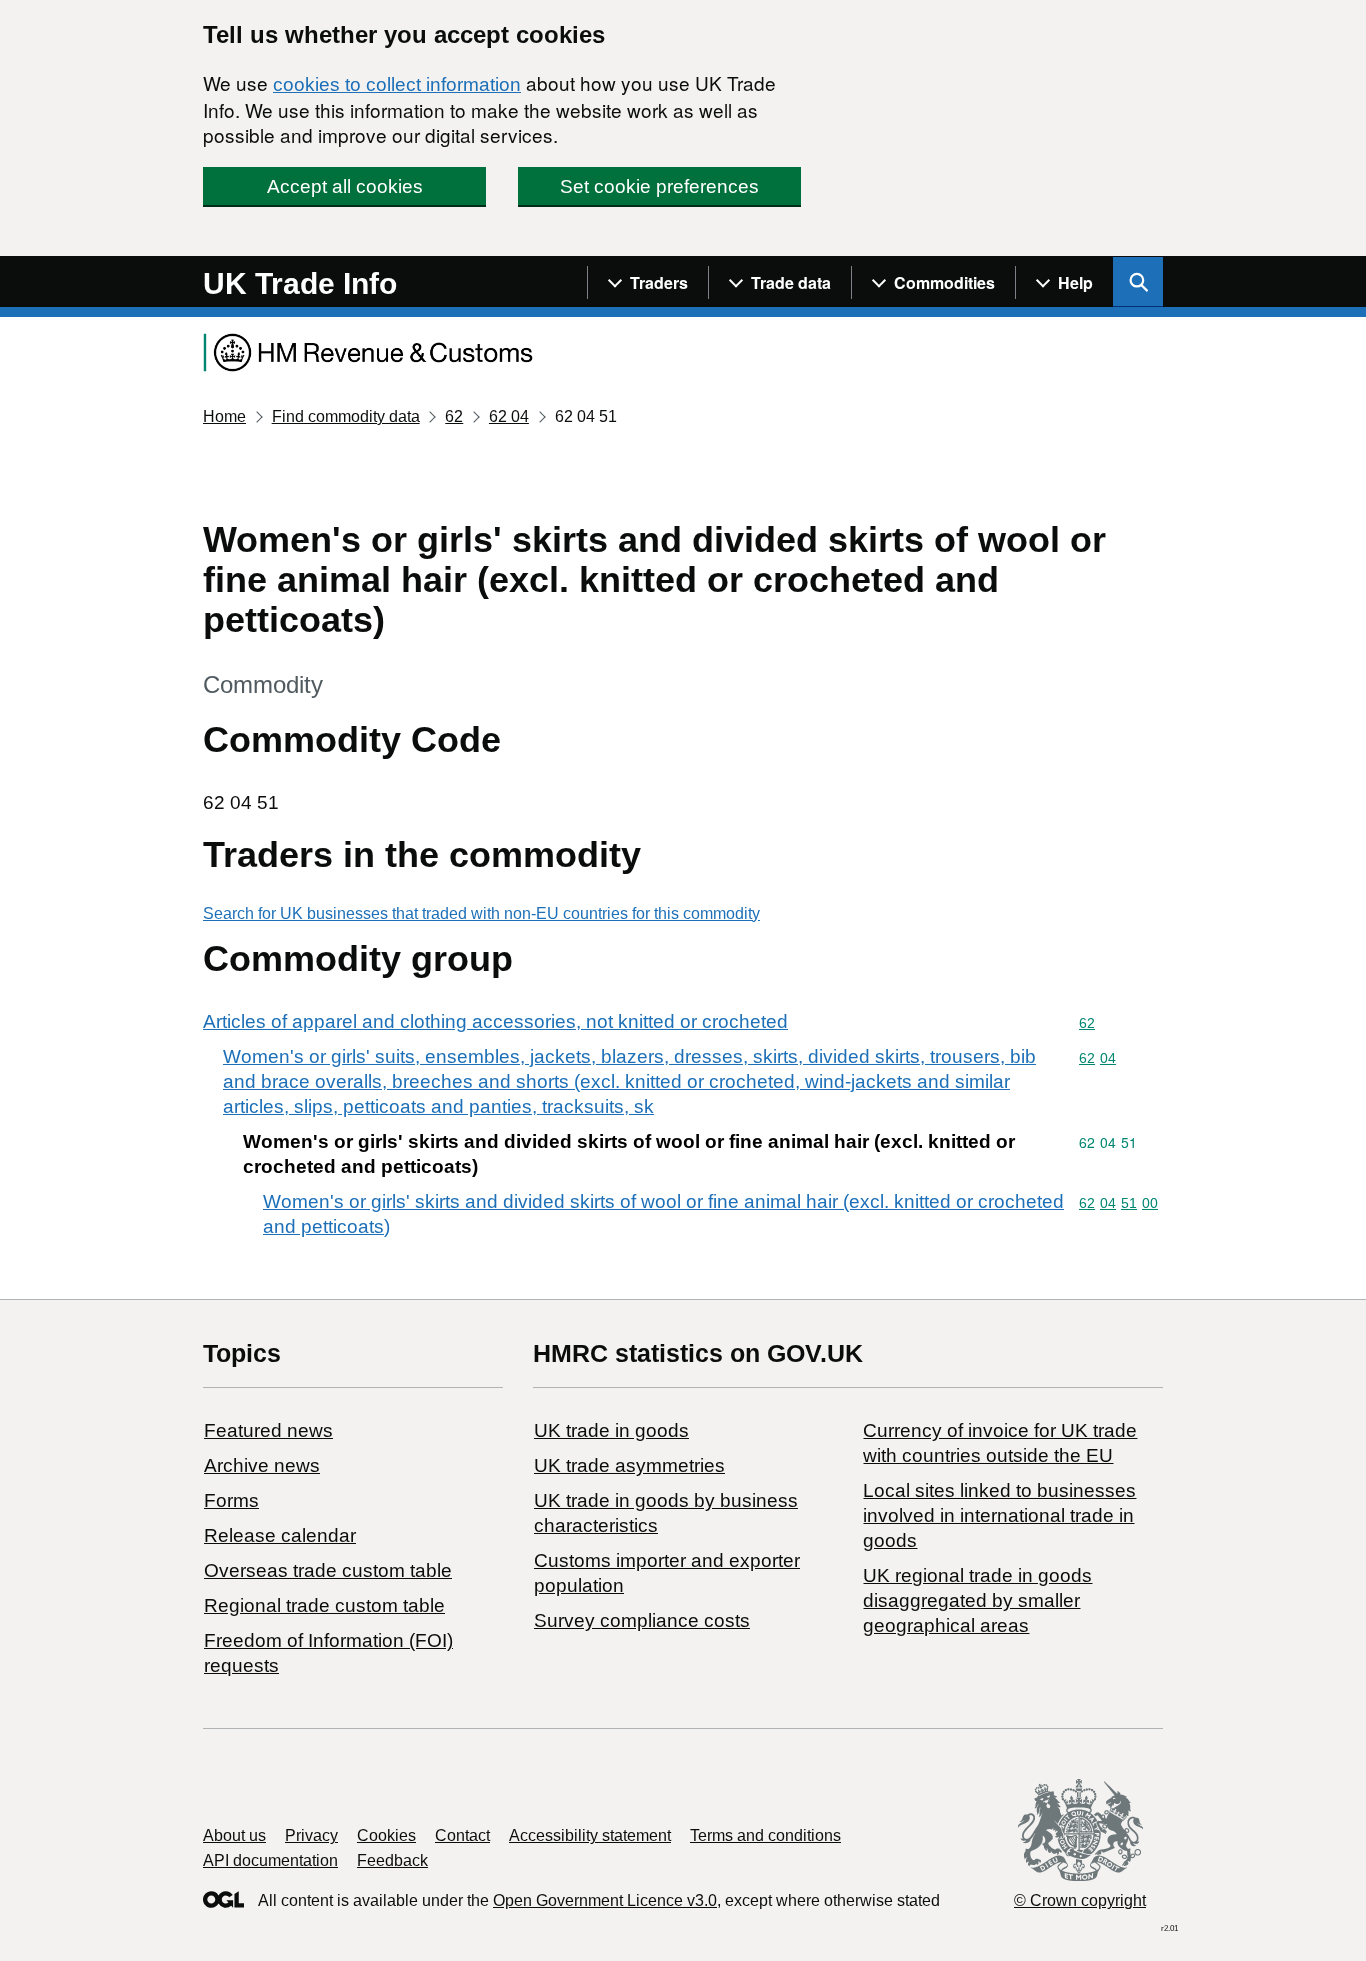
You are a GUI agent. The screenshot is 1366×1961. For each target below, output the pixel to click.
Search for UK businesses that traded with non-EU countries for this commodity (481, 913)
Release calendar (280, 1535)
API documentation (270, 1860)
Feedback (392, 1860)
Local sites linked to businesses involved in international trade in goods (999, 1515)
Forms (231, 1500)
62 (454, 416)
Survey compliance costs (642, 1620)
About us (234, 1835)
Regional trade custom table (324, 1605)
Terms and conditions (765, 1835)
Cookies (386, 1835)
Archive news (262, 1465)
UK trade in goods (611, 1430)
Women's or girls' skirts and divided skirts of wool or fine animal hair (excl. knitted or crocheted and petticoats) (663, 1214)
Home (224, 416)
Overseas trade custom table (328, 1570)
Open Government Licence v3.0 (605, 1900)
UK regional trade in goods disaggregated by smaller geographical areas (977, 1600)
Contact (462, 1835)
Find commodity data (346, 416)
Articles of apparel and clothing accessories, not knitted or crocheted (495, 1021)
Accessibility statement (590, 1835)
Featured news (268, 1430)
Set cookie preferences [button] (659, 186)
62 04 (509, 416)
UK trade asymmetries (629, 1465)
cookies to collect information (397, 84)
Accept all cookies (345, 186)
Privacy (311, 1835)
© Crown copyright (1080, 1900)
